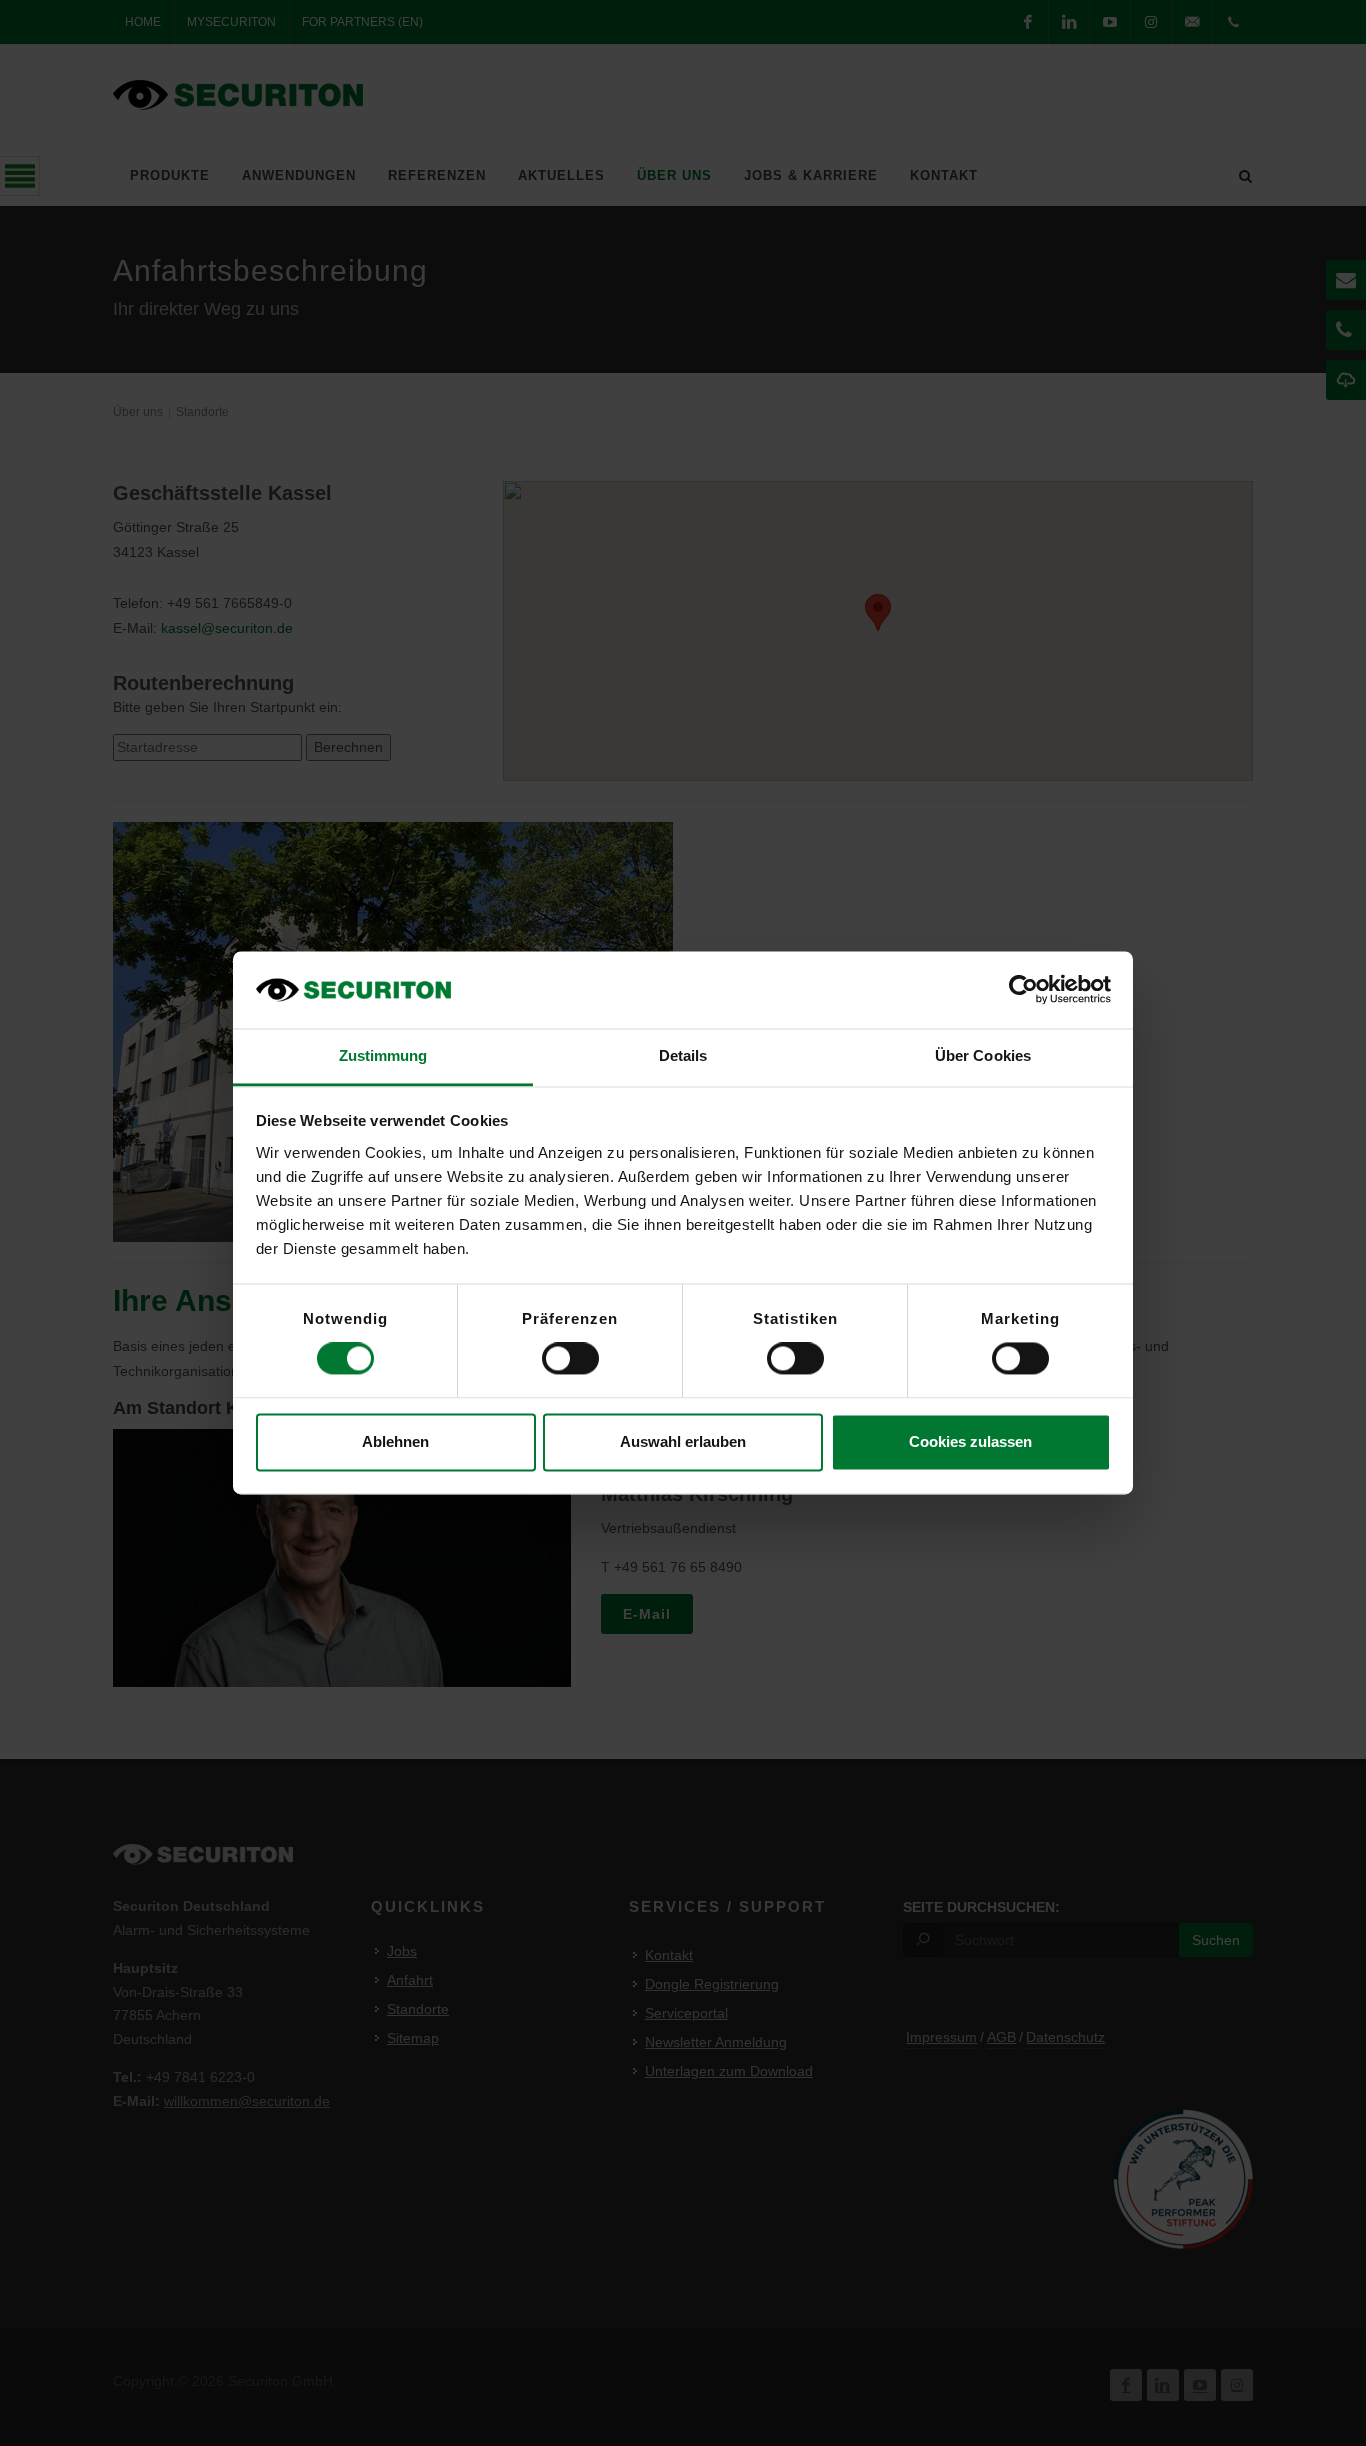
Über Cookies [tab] (983, 1055)
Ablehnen (395, 1441)
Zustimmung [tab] (383, 1055)
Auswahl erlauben (683, 1441)
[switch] (570, 1359)
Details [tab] (683, 1055)
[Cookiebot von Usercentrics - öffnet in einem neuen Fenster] (1023, 990)
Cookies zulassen (970, 1441)
